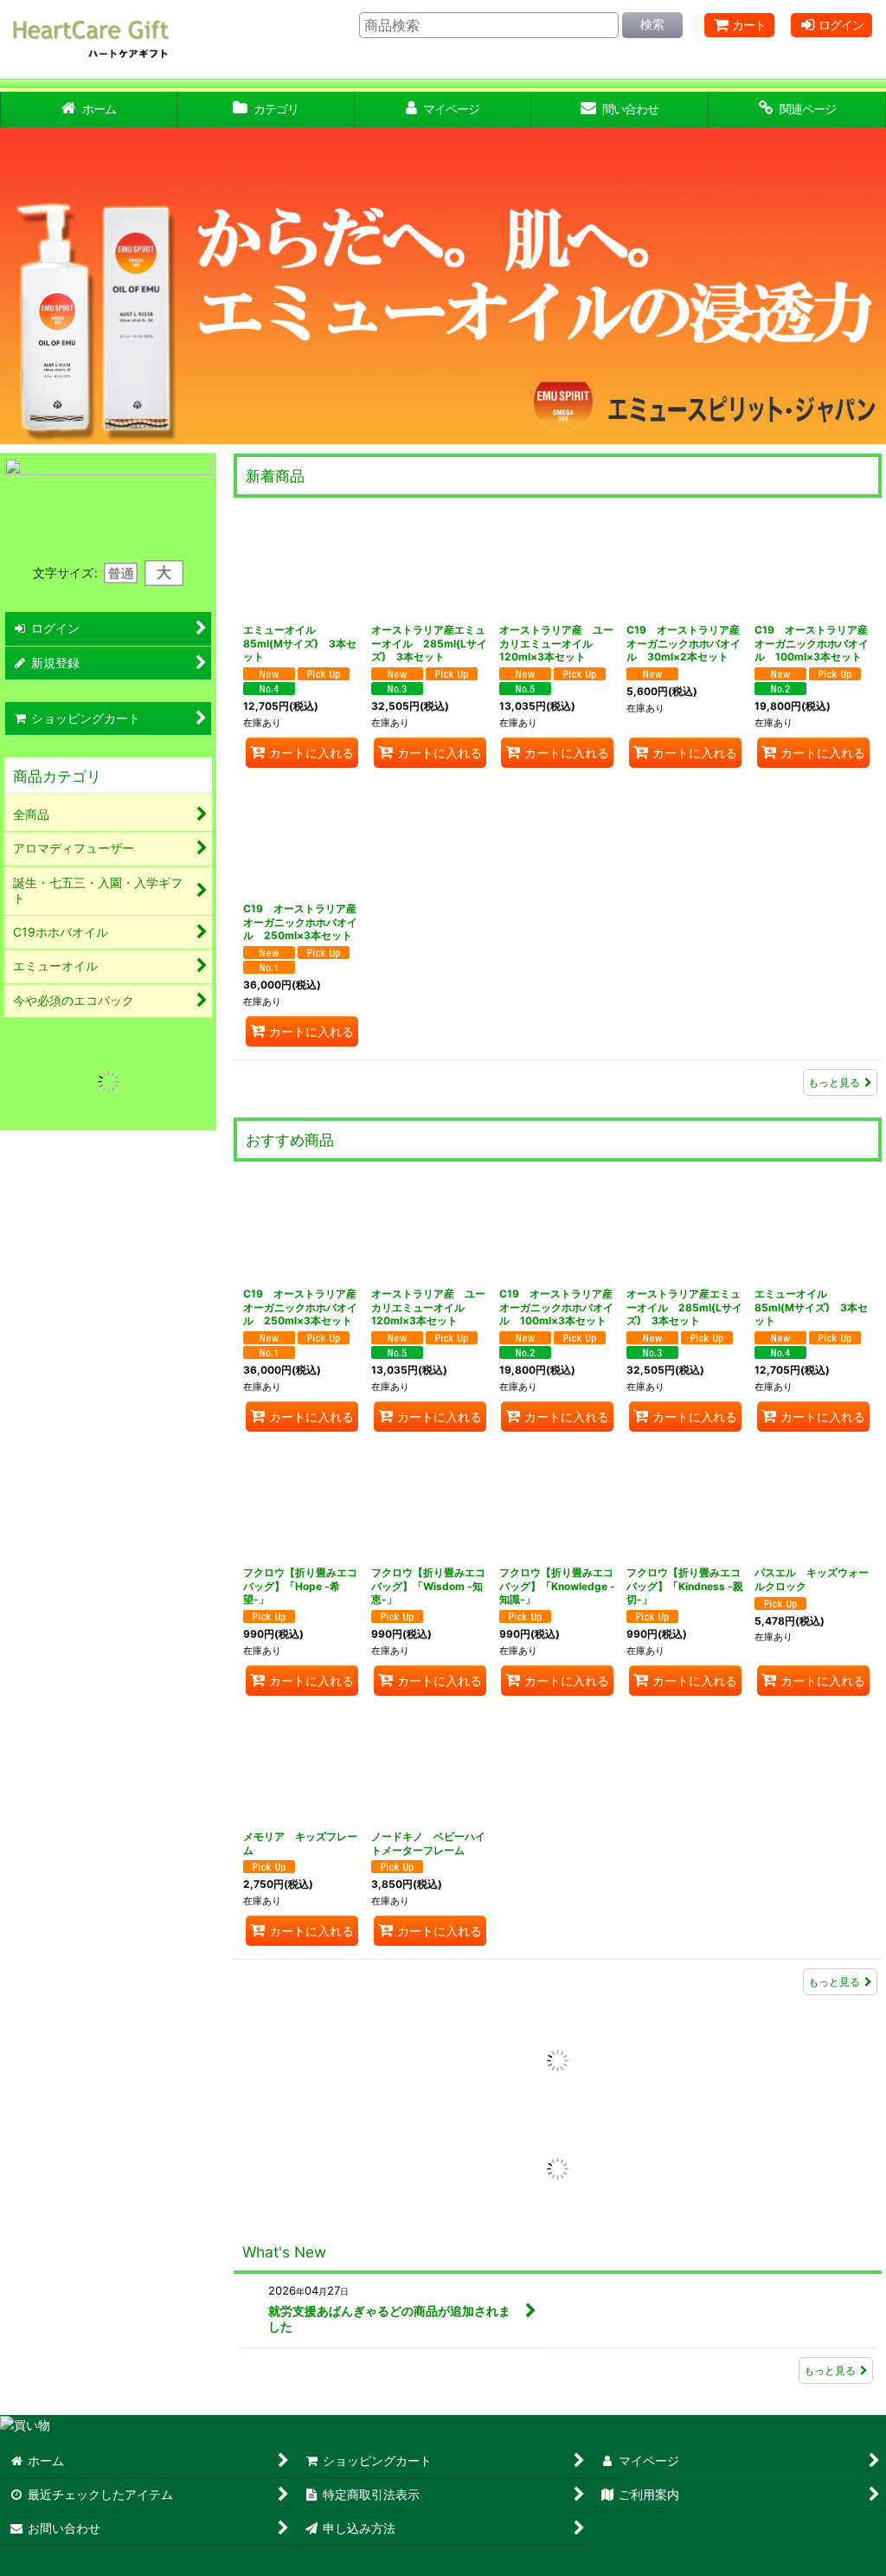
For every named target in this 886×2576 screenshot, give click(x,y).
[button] (29, 286)
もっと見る (834, 1082)
